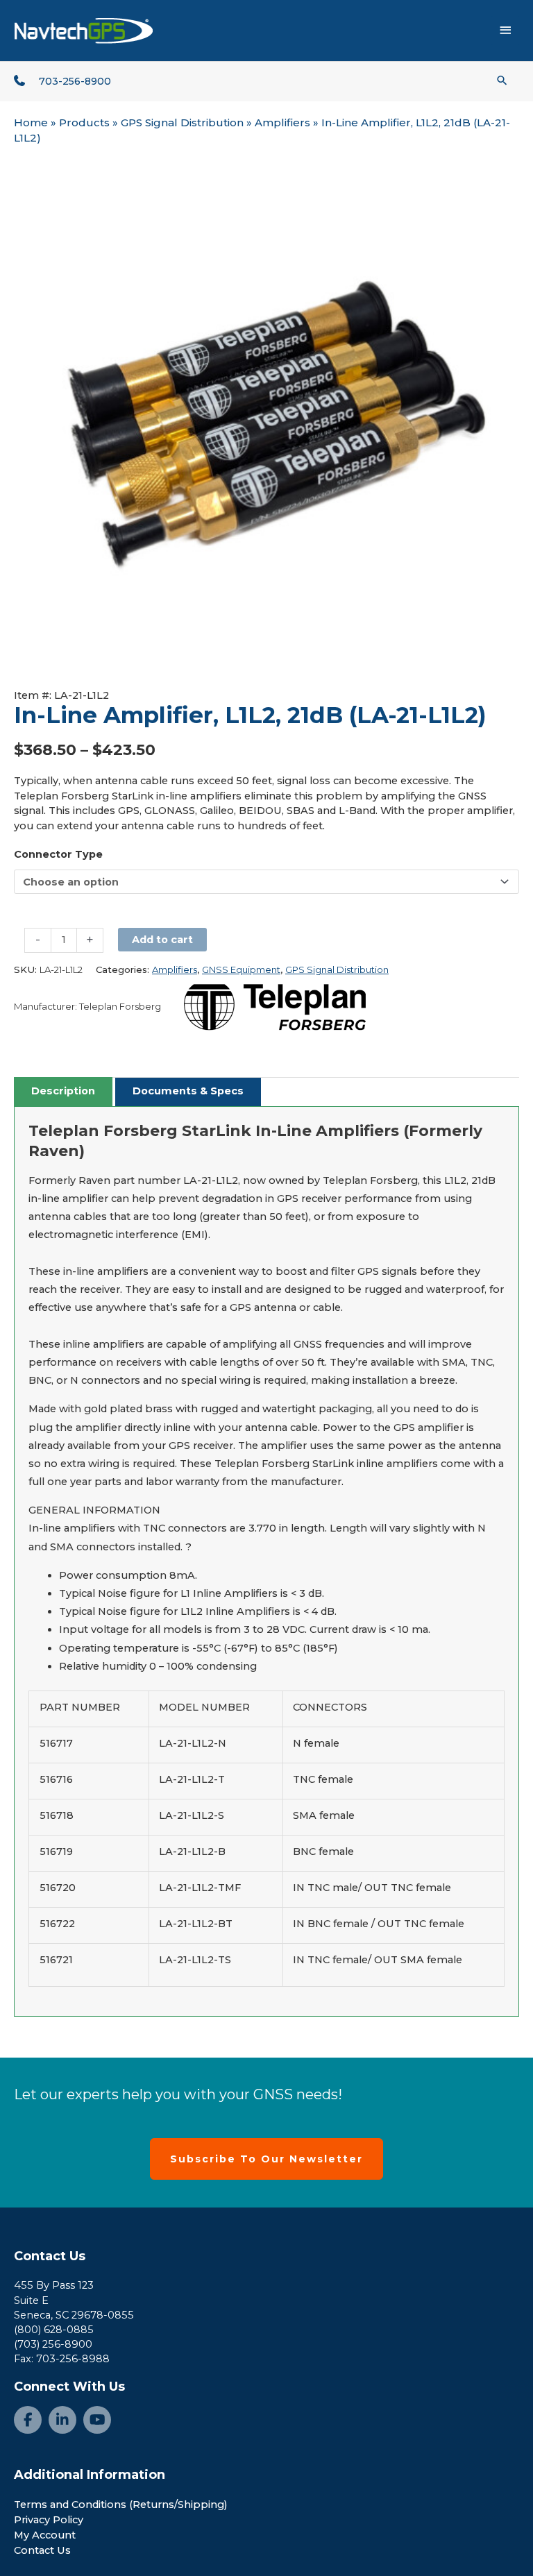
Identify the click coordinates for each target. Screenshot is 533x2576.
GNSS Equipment (241, 969)
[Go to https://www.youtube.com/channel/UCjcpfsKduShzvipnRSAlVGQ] (97, 2420)
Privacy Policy (49, 2520)
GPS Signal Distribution (182, 122)
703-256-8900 (75, 81)
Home (31, 122)
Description (63, 1091)
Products (84, 122)
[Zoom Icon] (266, 416)
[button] (502, 80)
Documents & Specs (188, 1091)
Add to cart (162, 940)
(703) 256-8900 (53, 2344)
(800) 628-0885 (54, 2330)
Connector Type (58, 854)
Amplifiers (282, 122)
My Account (45, 2535)
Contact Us (50, 2256)
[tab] (63, 1092)
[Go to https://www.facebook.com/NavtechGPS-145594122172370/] (28, 2420)
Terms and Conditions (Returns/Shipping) (121, 2505)
